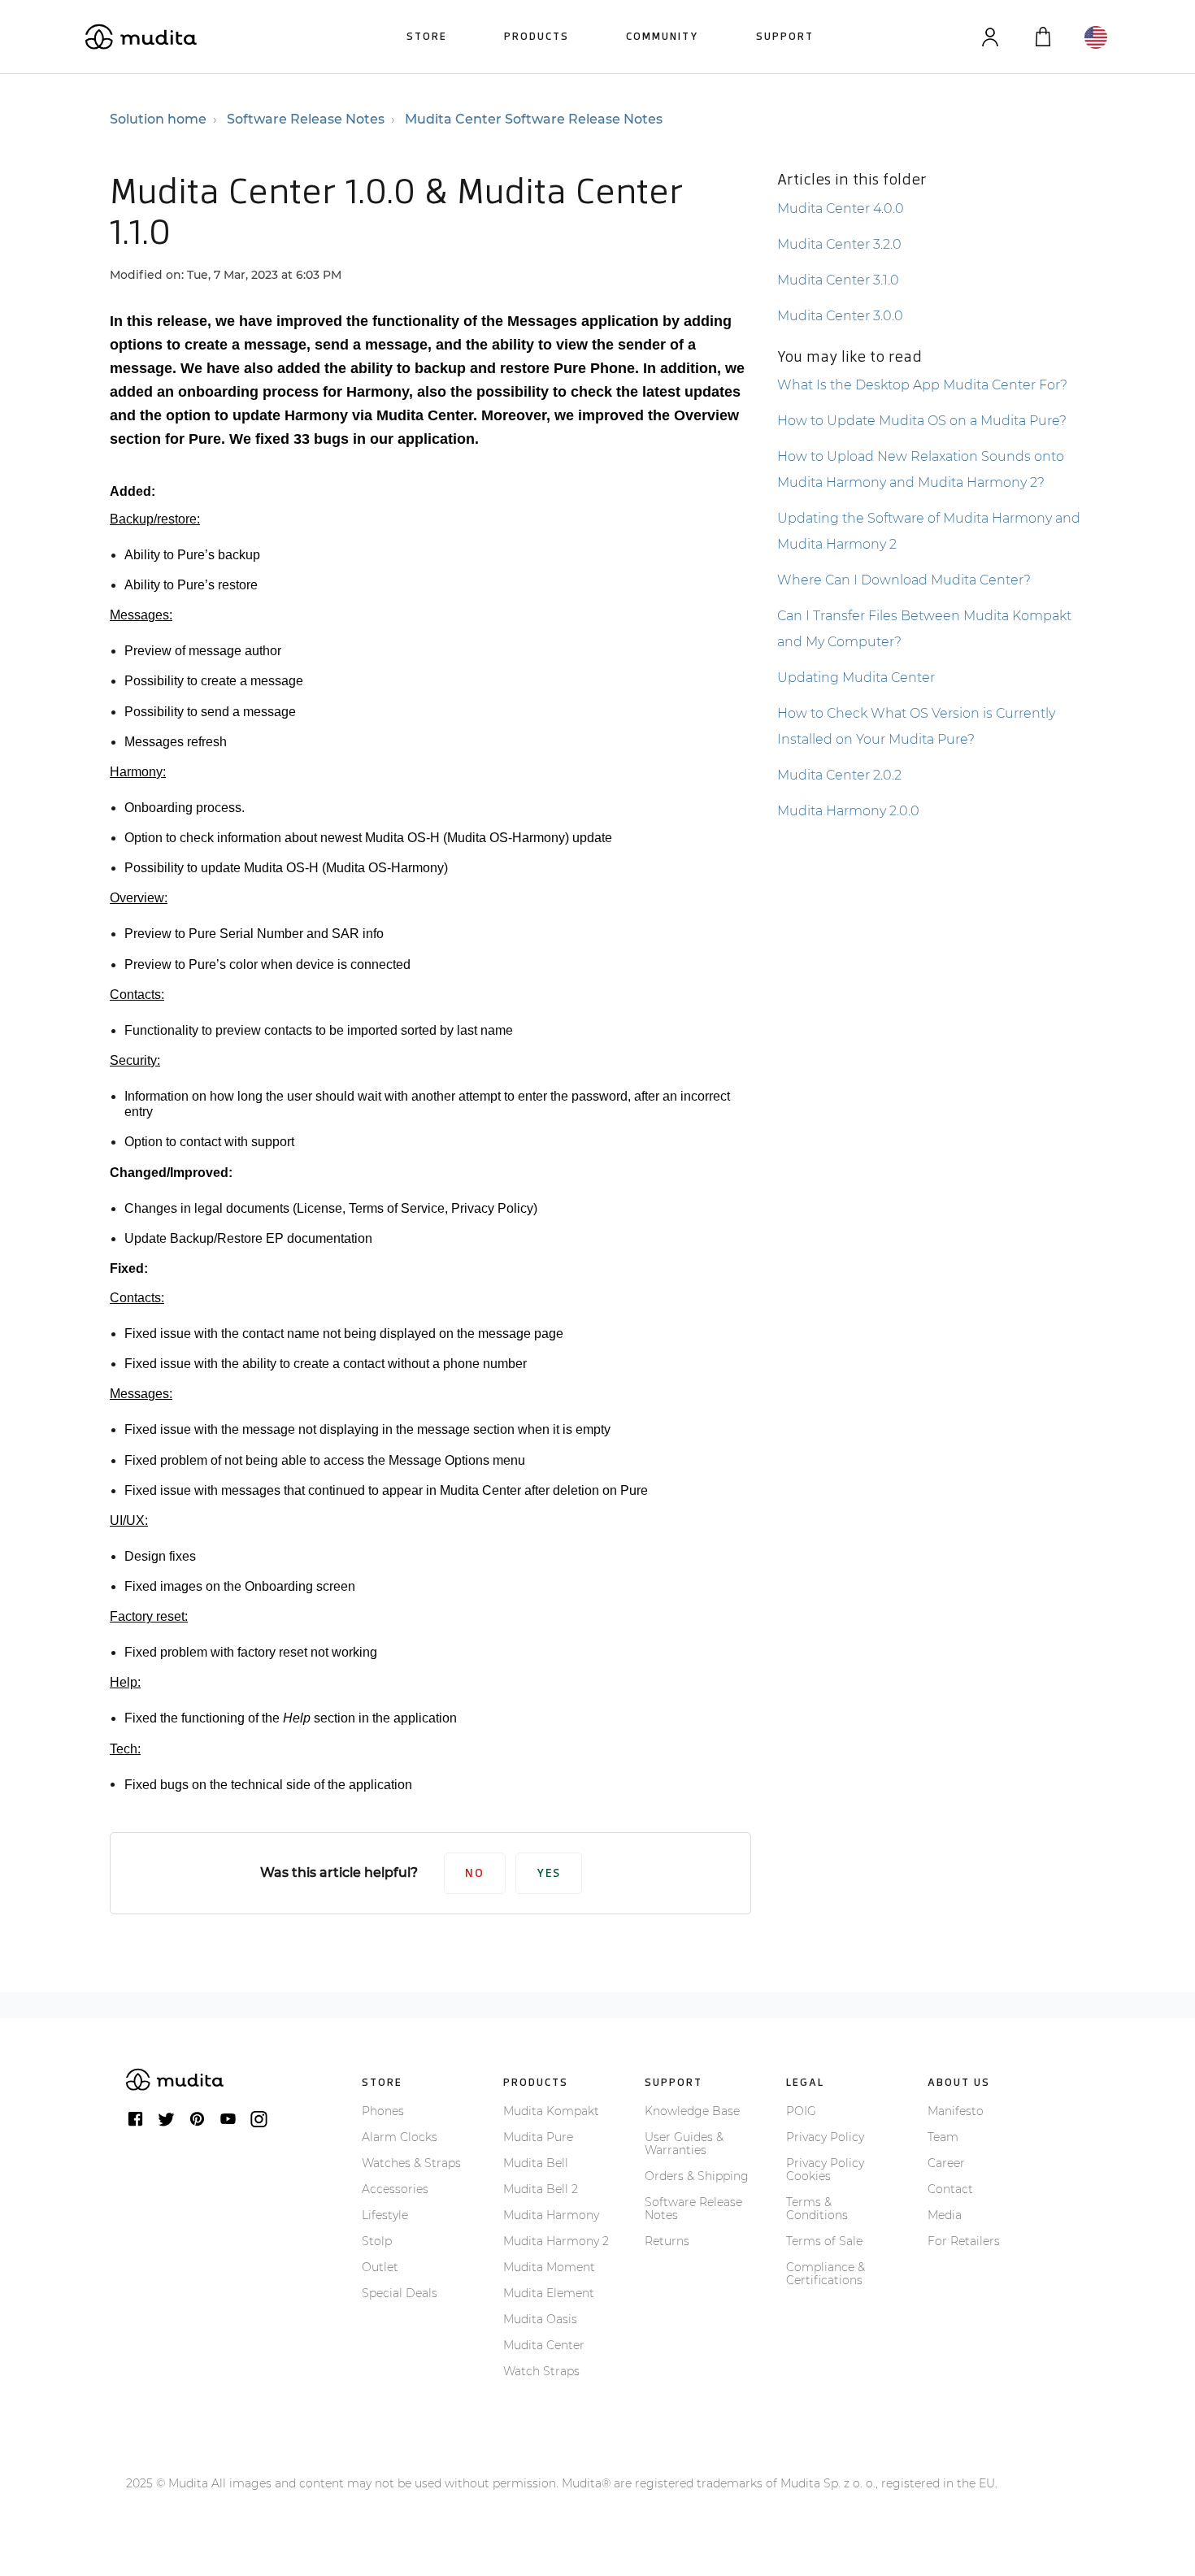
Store (427, 36)
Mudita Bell (536, 2163)
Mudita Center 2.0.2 (839, 775)
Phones (383, 2111)
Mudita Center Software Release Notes (534, 119)
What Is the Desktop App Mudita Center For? (922, 385)
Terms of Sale (824, 2241)
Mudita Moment (549, 2267)
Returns (667, 2241)
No (475, 1873)
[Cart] (1043, 37)
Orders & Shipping (697, 2176)
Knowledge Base (692, 2111)
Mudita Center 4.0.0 (841, 209)
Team (943, 2137)
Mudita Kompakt (551, 2111)
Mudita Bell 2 (541, 2189)
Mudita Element (549, 2293)
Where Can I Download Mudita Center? (904, 580)
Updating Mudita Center (856, 678)
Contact (950, 2189)
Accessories (395, 2189)
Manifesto (956, 2111)
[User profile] (990, 37)
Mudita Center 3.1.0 (838, 280)
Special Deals (400, 2293)
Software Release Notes (306, 119)
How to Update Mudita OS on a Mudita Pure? (922, 421)
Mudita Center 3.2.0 (839, 244)
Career (946, 2163)
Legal (805, 2082)
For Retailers (964, 2241)
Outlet (380, 2267)
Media (945, 2215)
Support (785, 36)
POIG (801, 2111)
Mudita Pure (538, 2137)
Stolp (377, 2241)
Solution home (158, 119)
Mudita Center (544, 2345)
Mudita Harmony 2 (556, 2241)
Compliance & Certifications (826, 2274)
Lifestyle (385, 2215)
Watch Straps (541, 2371)
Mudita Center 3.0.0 (840, 316)
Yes (549, 1873)
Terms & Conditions (817, 2209)
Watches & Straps (411, 2163)
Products (537, 36)
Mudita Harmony (551, 2215)
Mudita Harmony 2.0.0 (848, 811)
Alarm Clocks (400, 2137)
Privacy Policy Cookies (825, 2170)
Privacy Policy (825, 2137)
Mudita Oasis (540, 2319)
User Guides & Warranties (684, 2144)
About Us (959, 2082)
